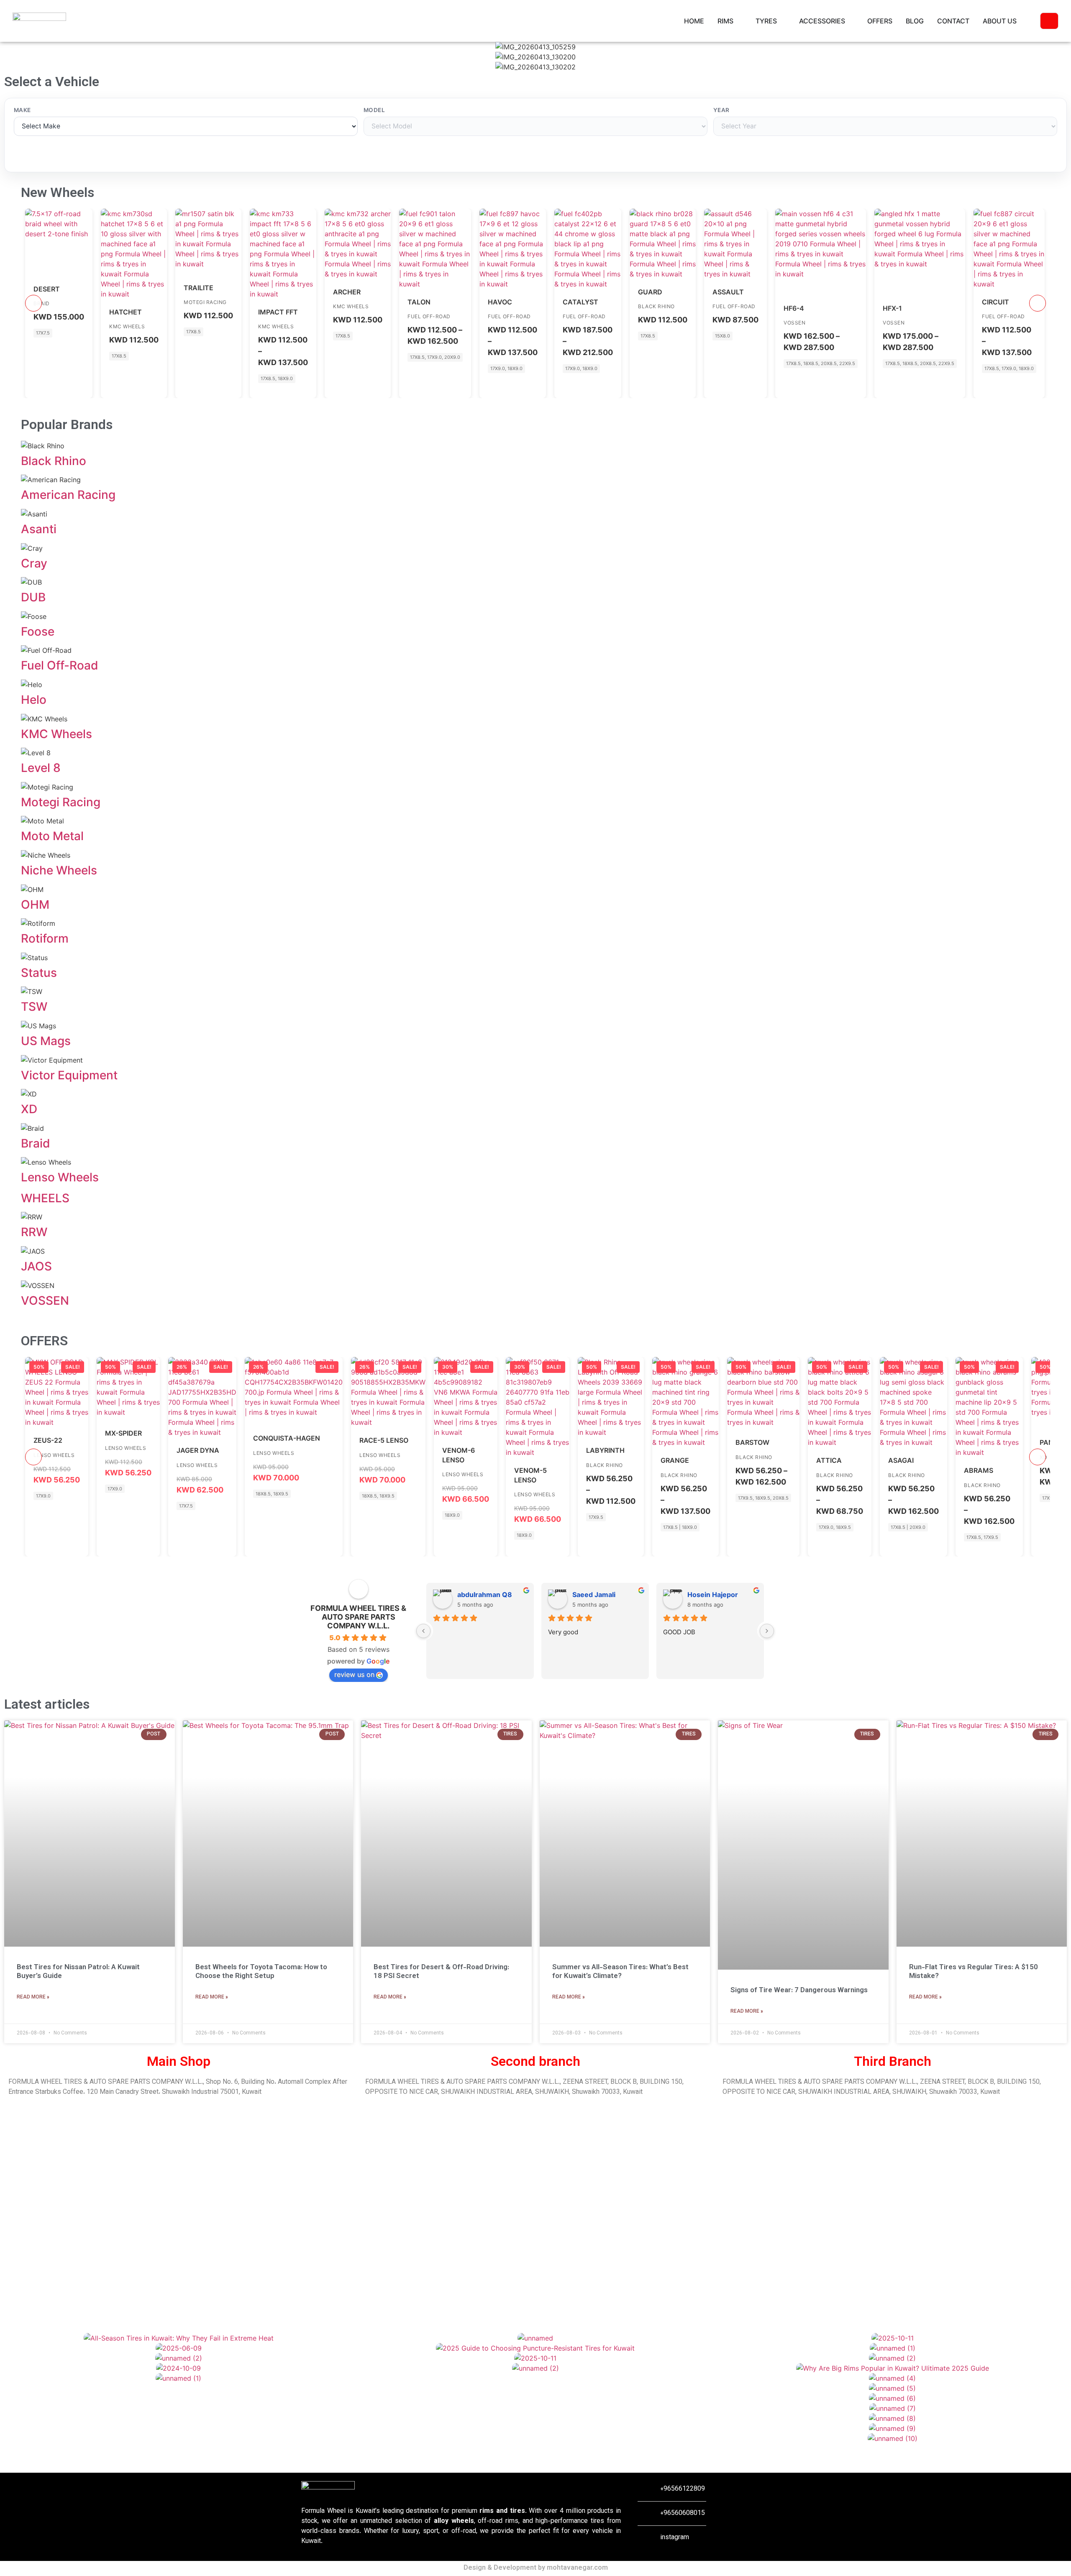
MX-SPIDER (123, 1433)
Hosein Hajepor (713, 1595)
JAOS (36, 1266)
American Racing (68, 495)
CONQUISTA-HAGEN (287, 1438)
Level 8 (41, 768)
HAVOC (500, 302)
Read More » (33, 1997)
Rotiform (45, 938)
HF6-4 (794, 308)
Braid (36, 1143)
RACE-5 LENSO (384, 1440)
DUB (33, 597)
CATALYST (580, 302)
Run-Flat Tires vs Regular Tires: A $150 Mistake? (974, 1972)
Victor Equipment (69, 1075)
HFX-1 (892, 308)
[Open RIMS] (739, 21)
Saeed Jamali (594, 1595)
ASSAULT (728, 292)
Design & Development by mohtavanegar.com (536, 2568)
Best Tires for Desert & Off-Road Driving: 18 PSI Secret (441, 1972)
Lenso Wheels (60, 1177)
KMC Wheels (127, 326)
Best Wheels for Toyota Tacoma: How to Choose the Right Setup (261, 1972)
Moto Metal (52, 836)
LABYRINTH (605, 1450)
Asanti (39, 529)
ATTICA (829, 1460)
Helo (34, 700)
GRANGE (675, 1460)
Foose (38, 631)
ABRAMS (979, 1470)
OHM (35, 905)
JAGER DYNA (198, 1450)
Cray (34, 563)
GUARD (650, 292)
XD (29, 1109)
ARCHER (347, 292)
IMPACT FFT (278, 312)
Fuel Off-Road (429, 316)
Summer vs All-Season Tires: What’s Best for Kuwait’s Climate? (620, 1972)
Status (39, 973)
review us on (354, 1674)
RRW (34, 1232)
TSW (34, 1007)
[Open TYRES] (782, 21)
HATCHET (126, 312)
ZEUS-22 (48, 1440)
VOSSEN (794, 323)
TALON (419, 302)
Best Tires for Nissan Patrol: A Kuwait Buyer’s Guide (78, 1972)
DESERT (47, 289)
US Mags (46, 1041)
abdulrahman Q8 (485, 1595)
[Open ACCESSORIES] (851, 21)
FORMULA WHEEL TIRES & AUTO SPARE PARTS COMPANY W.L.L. (358, 1617)
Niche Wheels (59, 870)
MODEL (374, 110)
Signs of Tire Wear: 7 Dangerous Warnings (799, 1991)
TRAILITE (199, 288)
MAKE (22, 110)
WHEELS (45, 1198)
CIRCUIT (995, 302)
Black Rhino (656, 306)
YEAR (721, 110)
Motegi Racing (205, 302)
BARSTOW (752, 1442)
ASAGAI (901, 1460)
